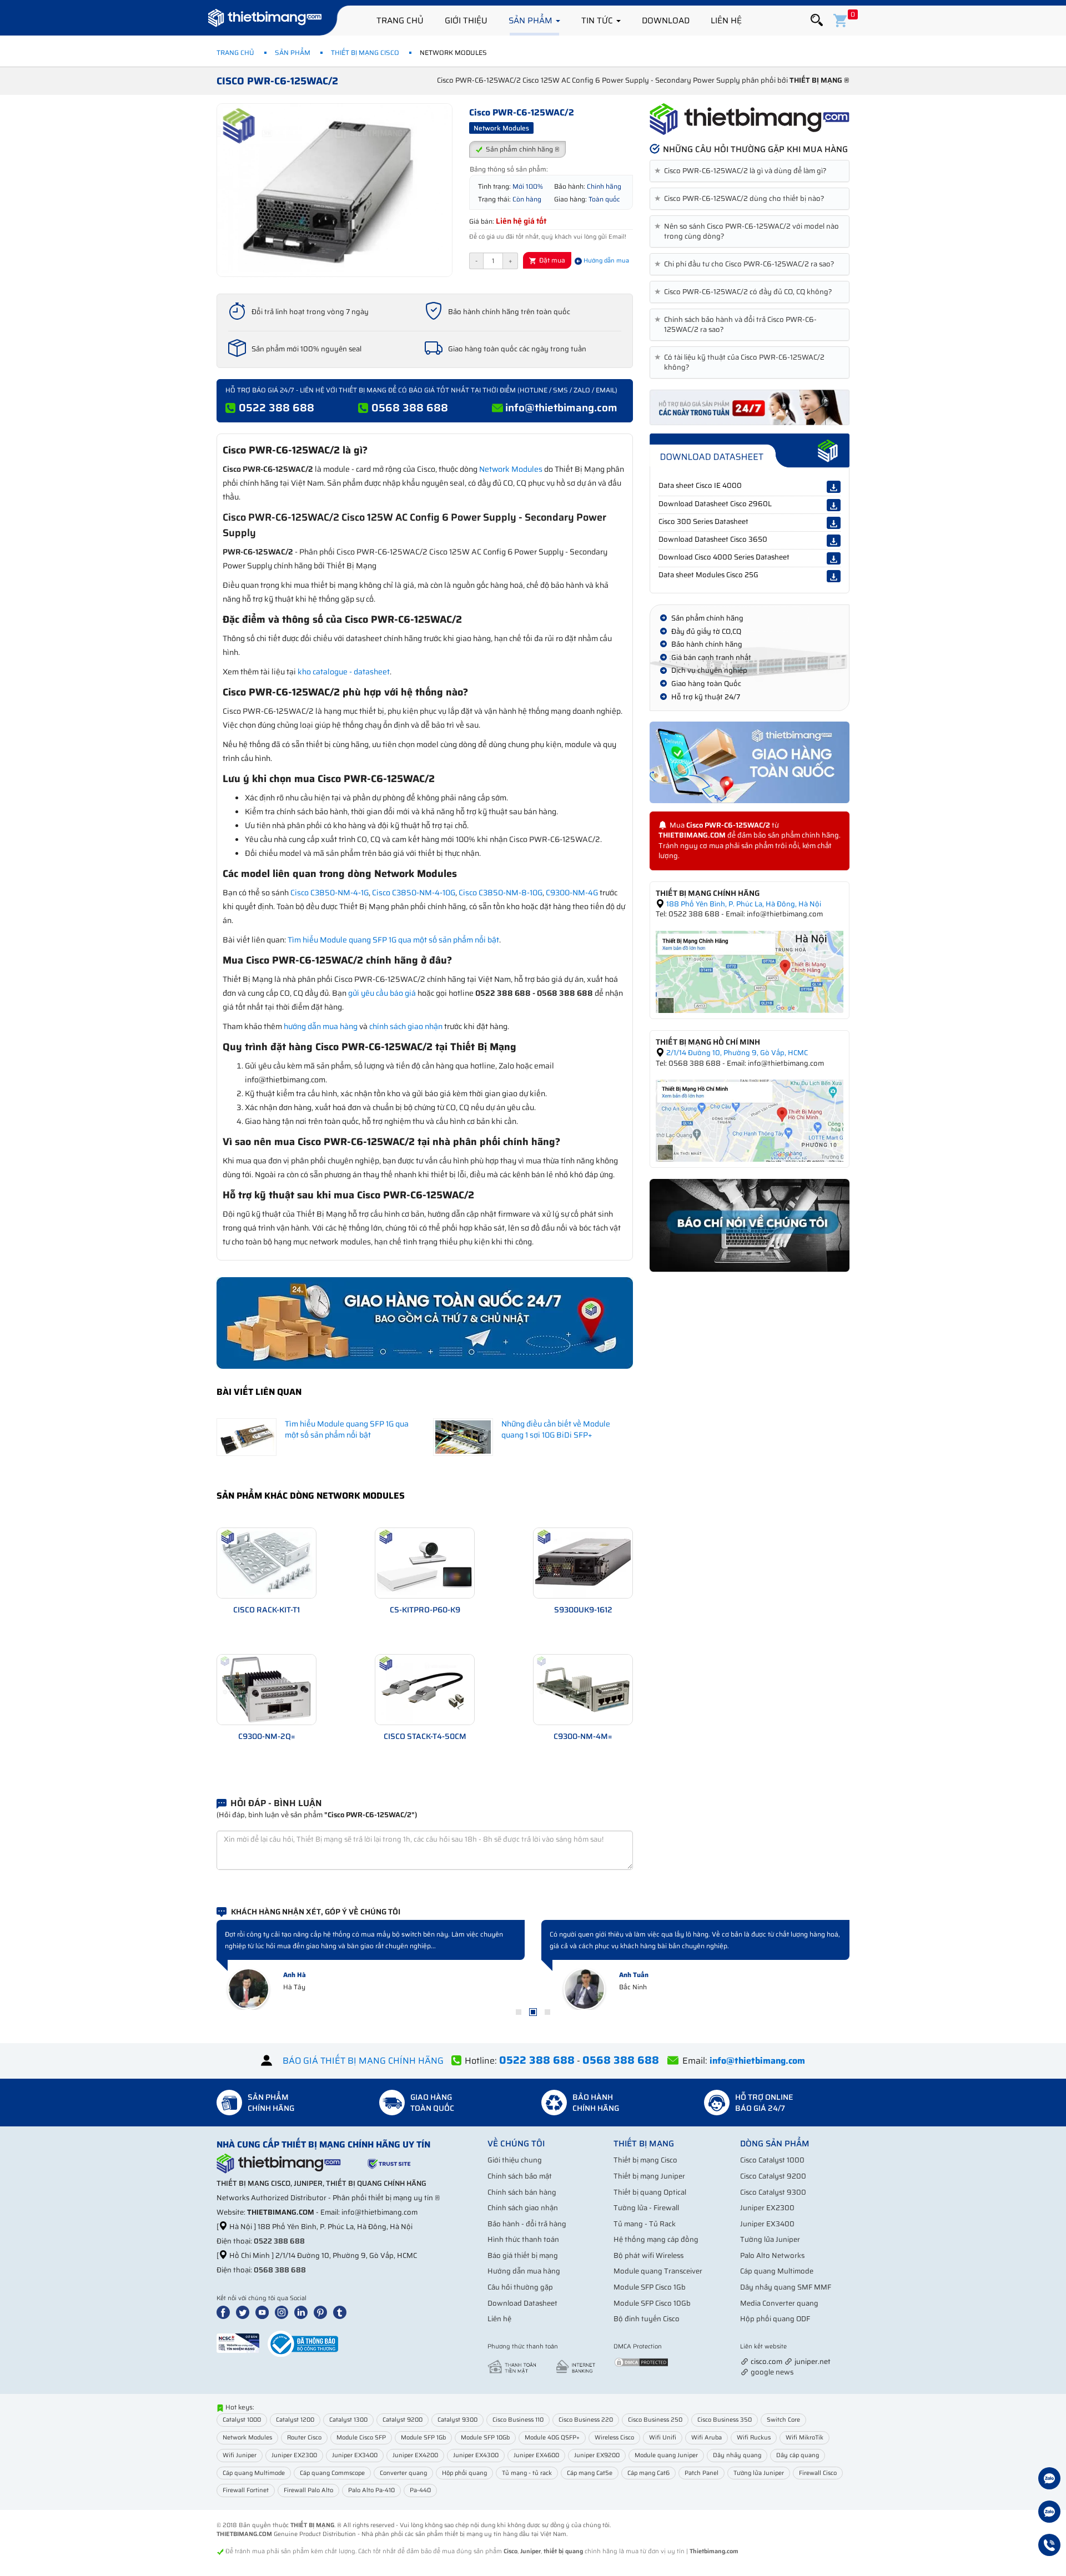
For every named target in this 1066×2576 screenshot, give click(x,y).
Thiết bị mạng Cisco (365, 52)
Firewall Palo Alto (308, 2490)
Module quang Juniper (666, 2455)
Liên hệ (726, 21)
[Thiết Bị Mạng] (265, 19)
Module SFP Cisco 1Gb (650, 2287)
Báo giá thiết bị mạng (523, 2255)
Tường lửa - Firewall (646, 2208)
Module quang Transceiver (658, 2271)
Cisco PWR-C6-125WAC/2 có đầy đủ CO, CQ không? (745, 292)
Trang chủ (400, 21)
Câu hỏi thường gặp (520, 2287)
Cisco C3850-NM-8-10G (501, 893)
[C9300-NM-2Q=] (266, 1689)
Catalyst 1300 (348, 2420)
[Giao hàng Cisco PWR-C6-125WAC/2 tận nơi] (750, 762)
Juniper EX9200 (597, 2455)
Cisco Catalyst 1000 (772, 2160)
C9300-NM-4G (572, 893)
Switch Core (783, 2420)
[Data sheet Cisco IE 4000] (834, 487)
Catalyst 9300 (457, 2420)
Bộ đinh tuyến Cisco (647, 2319)
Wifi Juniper (240, 2455)
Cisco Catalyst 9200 (773, 2176)
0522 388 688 (276, 407)
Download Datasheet (522, 2303)
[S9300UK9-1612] (583, 1562)
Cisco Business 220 (586, 2420)
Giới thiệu (466, 21)
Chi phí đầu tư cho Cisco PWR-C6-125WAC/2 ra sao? (746, 264)
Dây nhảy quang (737, 2455)
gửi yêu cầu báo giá (382, 993)
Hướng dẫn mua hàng (524, 2271)
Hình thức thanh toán (523, 2239)
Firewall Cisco (818, 2473)
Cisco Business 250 (655, 2420)
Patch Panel (702, 2473)
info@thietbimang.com (561, 407)
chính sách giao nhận (406, 1026)
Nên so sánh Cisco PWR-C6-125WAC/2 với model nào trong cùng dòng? (749, 231)
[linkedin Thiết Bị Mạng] (303, 2312)
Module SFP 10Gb (485, 2438)
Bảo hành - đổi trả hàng (527, 2224)
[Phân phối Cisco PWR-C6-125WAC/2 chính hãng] (750, 119)
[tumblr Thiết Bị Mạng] (342, 2312)
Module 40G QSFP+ (552, 2438)
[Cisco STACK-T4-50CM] (425, 1689)
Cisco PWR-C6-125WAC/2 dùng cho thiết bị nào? (741, 199)
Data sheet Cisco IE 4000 (700, 485)
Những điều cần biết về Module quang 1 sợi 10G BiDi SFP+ (556, 1429)
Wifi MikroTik (804, 2438)
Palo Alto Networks (772, 2255)
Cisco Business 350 (725, 2420)
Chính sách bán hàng (522, 2192)
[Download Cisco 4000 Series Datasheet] (834, 558)
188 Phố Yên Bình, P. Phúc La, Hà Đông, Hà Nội (743, 904)
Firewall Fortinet (246, 2490)
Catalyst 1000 (242, 2420)
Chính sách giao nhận (523, 2208)
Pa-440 (420, 2490)
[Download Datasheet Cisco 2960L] (834, 505)
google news (772, 2372)
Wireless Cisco (614, 2438)
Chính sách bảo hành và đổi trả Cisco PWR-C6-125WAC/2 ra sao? (738, 325)
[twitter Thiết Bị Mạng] (245, 2312)
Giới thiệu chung (515, 2160)
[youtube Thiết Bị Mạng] (264, 2312)
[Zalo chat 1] (1049, 2480)
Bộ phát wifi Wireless (648, 2255)
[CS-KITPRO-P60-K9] (425, 1562)
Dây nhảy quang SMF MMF (786, 2287)
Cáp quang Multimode (777, 2271)
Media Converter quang (779, 2303)
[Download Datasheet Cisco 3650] (834, 541)
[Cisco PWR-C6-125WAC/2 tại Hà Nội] (750, 971)
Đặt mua (551, 260)
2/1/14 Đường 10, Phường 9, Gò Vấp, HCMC (736, 1053)
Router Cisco (304, 2438)
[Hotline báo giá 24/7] (1049, 2547)
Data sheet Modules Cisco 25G (708, 575)
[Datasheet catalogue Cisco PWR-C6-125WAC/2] (750, 451)
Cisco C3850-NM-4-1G (330, 893)
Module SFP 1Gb (423, 2438)
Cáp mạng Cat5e (590, 2473)
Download (666, 21)
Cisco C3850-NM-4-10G (414, 893)
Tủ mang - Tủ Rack (645, 2224)
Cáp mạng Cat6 (648, 2473)
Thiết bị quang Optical (650, 2192)
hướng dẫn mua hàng (321, 1026)
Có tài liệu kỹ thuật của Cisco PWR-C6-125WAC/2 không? (741, 362)
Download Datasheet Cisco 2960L (715, 504)
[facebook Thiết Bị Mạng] (225, 2312)
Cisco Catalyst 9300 (773, 2192)
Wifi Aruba (707, 2438)
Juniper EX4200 (415, 2455)
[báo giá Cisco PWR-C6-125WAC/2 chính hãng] (750, 407)
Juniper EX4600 (536, 2455)
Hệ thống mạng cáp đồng (656, 2239)
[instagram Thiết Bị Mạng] (284, 2312)
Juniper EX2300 (767, 2208)
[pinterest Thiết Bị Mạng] (323, 2312)
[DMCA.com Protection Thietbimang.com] (641, 2362)
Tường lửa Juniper (770, 2239)
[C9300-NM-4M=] (583, 1689)
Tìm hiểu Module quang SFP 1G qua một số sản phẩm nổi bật (393, 940)
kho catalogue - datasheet (344, 672)
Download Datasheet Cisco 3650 (713, 539)
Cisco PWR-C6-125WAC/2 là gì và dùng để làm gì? (743, 171)
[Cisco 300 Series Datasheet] (834, 523)
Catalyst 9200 (403, 2420)
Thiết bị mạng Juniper (649, 2176)
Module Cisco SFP (361, 2438)
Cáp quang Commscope (332, 2473)
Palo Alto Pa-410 (371, 2490)
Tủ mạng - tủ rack (527, 2473)
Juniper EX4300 (476, 2455)
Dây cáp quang (798, 2455)
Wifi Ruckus (754, 2438)
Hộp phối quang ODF (775, 2319)
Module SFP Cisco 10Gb (652, 2303)
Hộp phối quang (464, 2473)
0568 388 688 (410, 407)
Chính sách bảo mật (520, 2176)
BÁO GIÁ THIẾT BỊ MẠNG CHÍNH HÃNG (363, 2061)
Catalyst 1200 (295, 2420)
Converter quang (403, 2473)
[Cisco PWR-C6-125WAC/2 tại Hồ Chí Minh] (750, 1120)
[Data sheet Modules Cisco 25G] (834, 576)
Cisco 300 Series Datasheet (703, 521)
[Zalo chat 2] (1049, 2513)
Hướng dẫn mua (605, 261)
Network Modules (511, 469)
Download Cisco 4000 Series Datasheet (724, 557)
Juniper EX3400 (767, 2224)
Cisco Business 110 (518, 2420)
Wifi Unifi (663, 2438)
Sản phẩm (532, 21)
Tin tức (598, 21)
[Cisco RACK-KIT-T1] (266, 1562)
